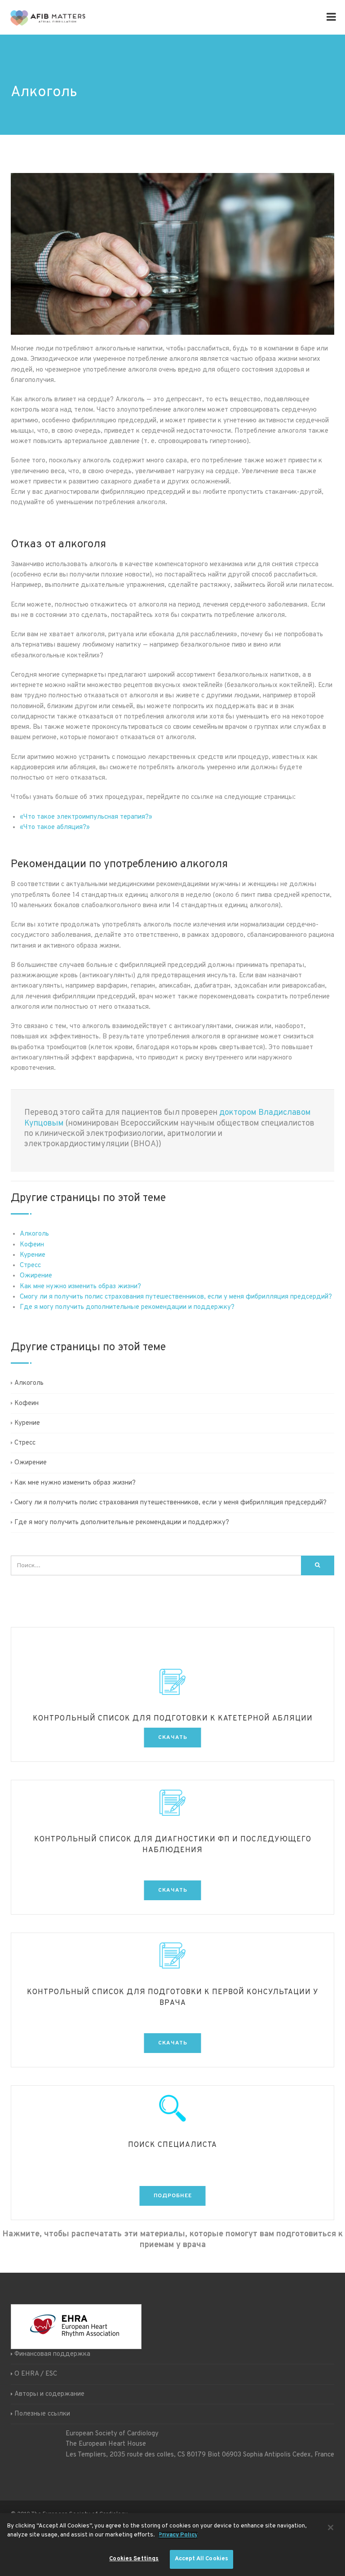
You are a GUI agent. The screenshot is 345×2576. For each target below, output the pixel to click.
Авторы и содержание (49, 2394)
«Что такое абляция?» (55, 827)
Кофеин (32, 1245)
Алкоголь (34, 1234)
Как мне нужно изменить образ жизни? (80, 1287)
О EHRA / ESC (36, 2374)
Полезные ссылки (42, 2414)
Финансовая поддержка (52, 2354)
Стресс (30, 1266)
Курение (33, 1255)
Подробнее (173, 2196)
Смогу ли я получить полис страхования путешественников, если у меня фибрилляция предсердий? (176, 1297)
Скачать (173, 1738)
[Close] (331, 2527)
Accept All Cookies (201, 2559)
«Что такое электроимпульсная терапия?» (86, 817)
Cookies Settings (134, 2559)
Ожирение (36, 1276)
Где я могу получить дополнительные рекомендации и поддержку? (127, 1307)
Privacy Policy (178, 2535)
